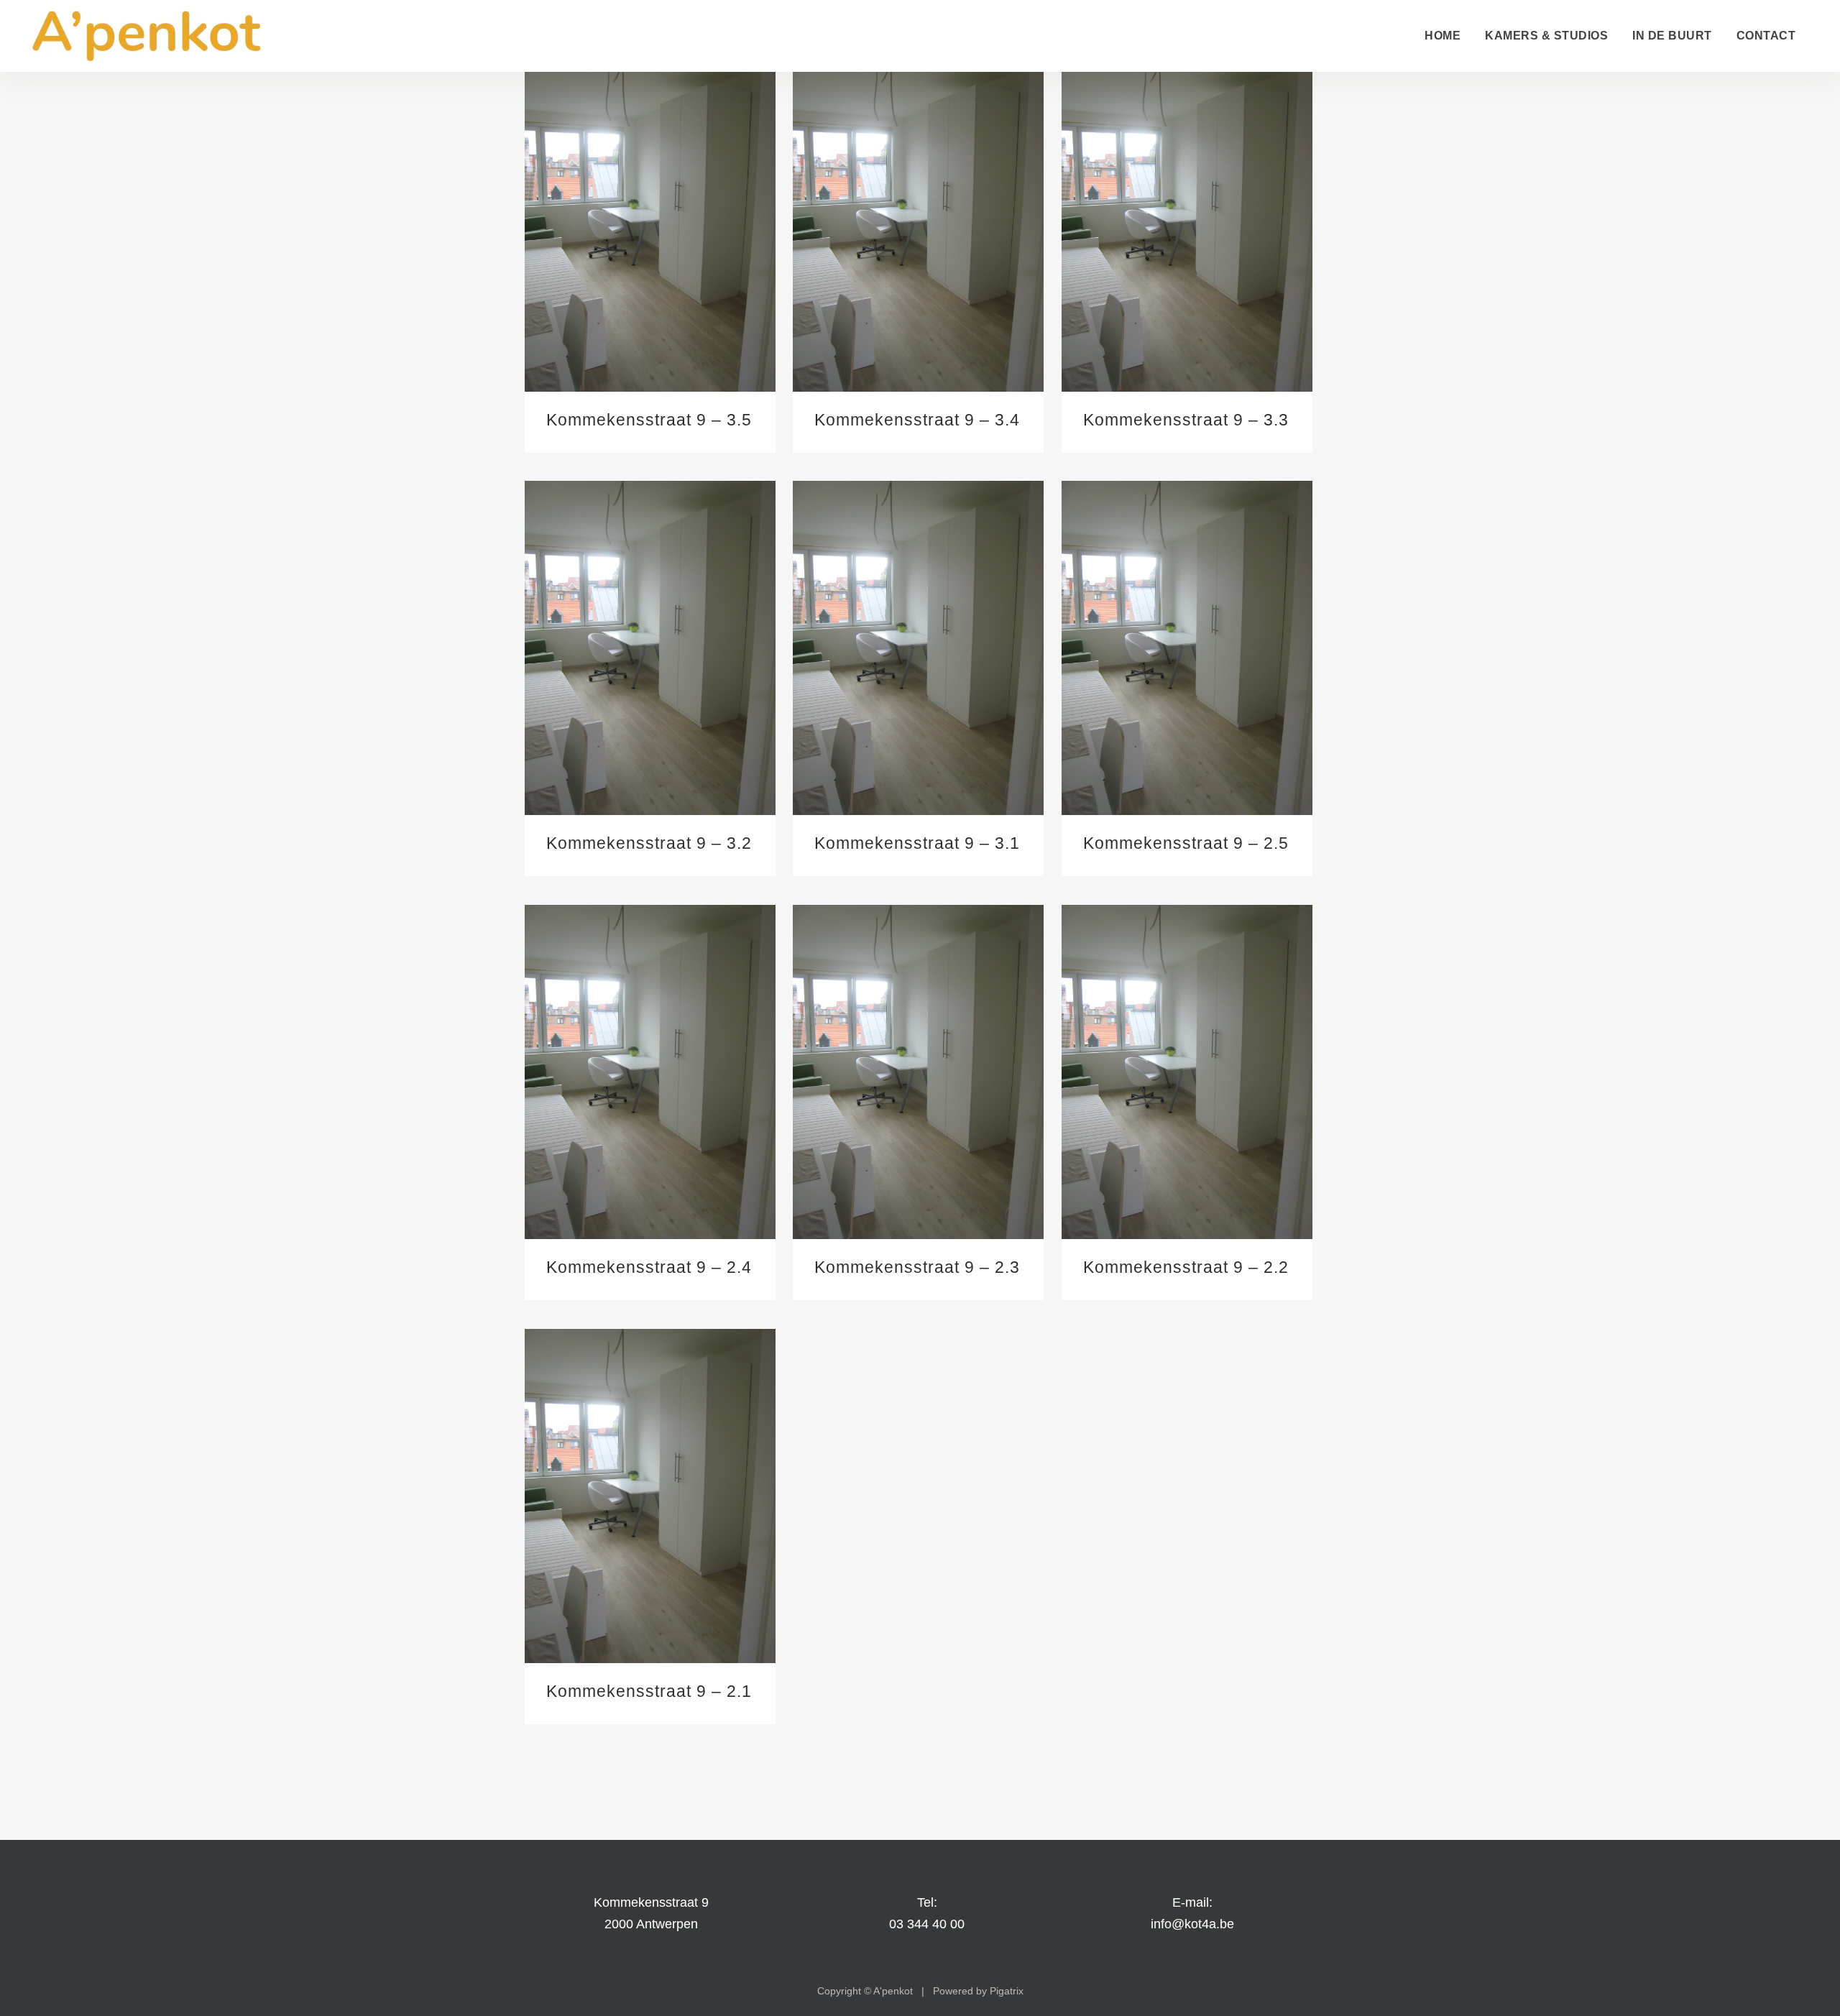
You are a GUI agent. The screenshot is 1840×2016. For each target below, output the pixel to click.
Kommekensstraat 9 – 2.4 (649, 1267)
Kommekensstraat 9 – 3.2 (649, 843)
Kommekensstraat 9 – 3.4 (917, 420)
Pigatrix (1007, 1991)
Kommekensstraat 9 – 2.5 (1186, 843)
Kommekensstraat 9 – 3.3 (1186, 420)
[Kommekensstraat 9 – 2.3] (918, 1072)
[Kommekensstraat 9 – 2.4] (650, 1072)
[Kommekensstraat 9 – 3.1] (918, 648)
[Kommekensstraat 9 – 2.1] (650, 1496)
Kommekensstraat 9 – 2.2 (1186, 1267)
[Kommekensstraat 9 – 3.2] (650, 648)
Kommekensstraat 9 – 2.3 (917, 1267)
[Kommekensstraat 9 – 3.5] (650, 225)
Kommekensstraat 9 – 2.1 (649, 1691)
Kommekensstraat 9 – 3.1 (917, 843)
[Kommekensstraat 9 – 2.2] (1187, 1072)
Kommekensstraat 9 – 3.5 (649, 420)
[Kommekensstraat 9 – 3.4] (918, 225)
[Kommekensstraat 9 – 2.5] (1187, 648)
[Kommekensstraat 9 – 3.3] (1187, 225)
